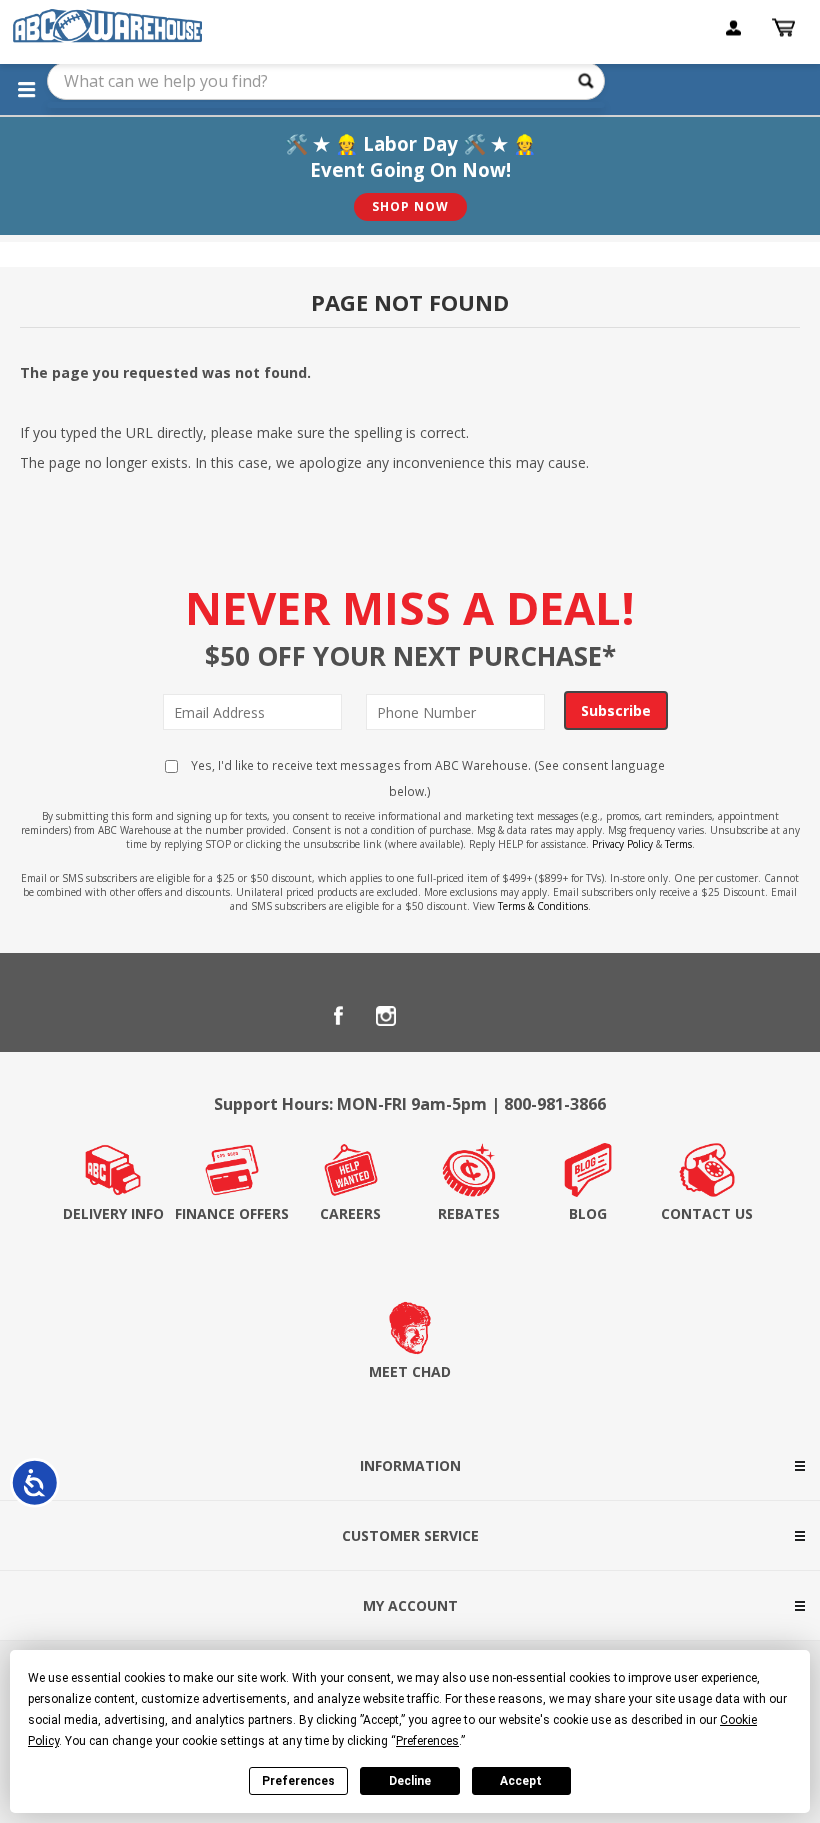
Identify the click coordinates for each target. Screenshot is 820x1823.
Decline (410, 1781)
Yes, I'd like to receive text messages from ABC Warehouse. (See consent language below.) (426, 778)
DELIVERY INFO (113, 1213)
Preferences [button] (427, 1741)
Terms (678, 844)
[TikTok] (482, 1016)
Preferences (298, 1781)
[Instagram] (386, 1016)
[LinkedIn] (434, 1016)
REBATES (469, 1213)
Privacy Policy (622, 844)
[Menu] (26, 89)
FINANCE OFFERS (232, 1213)
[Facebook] (338, 1016)
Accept (521, 1781)
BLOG (588, 1213)
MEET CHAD (410, 1371)
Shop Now (410, 206)
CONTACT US (707, 1213)
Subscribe (616, 710)
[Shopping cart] (786, 28)
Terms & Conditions (543, 906)
